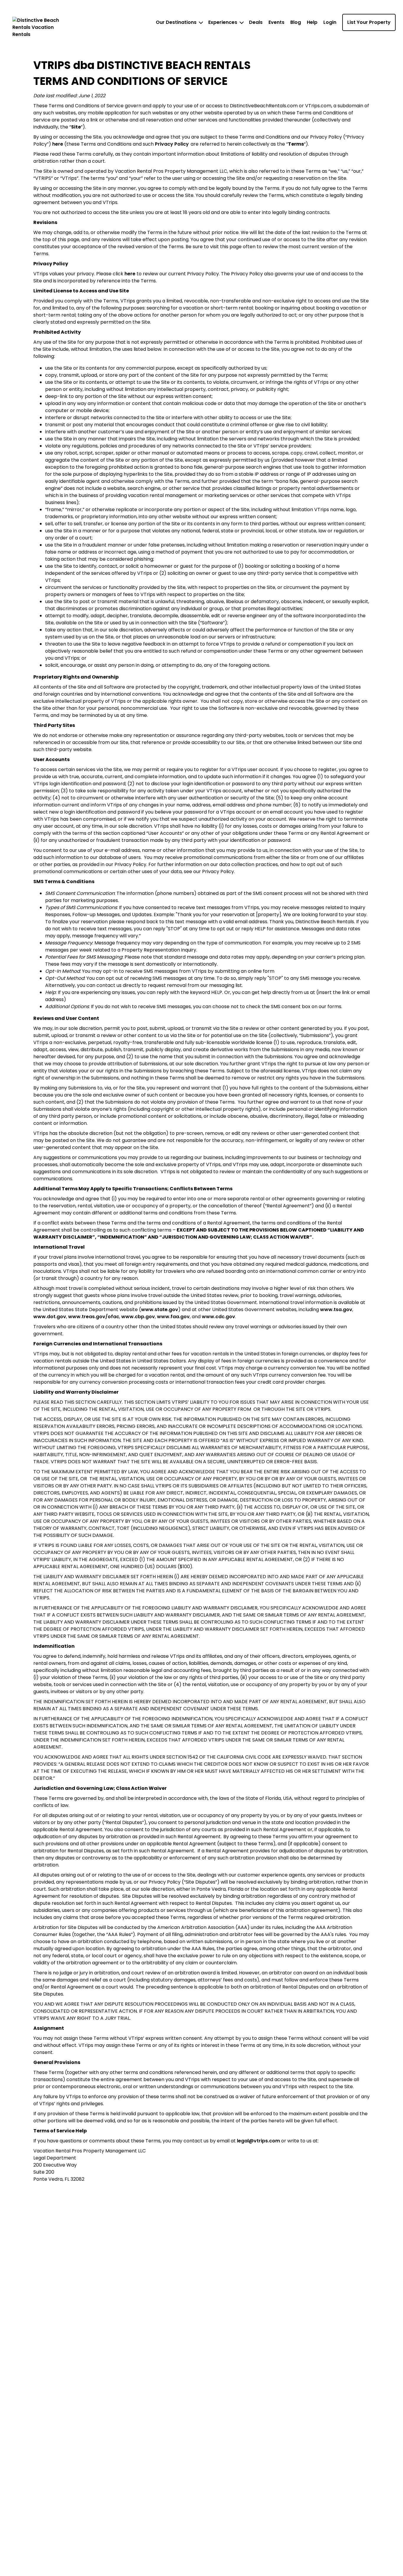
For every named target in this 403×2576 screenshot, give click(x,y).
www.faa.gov (173, 1317)
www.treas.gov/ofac (94, 1317)
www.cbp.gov (138, 1317)
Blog (296, 22)
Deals (256, 22)
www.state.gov (160, 1310)
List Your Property (369, 22)
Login (330, 22)
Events (276, 22)
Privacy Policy (172, 144)
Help (312, 22)
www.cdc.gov (218, 1317)
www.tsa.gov (336, 1310)
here (58, 144)
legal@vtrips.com (258, 2141)
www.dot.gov (50, 1317)
